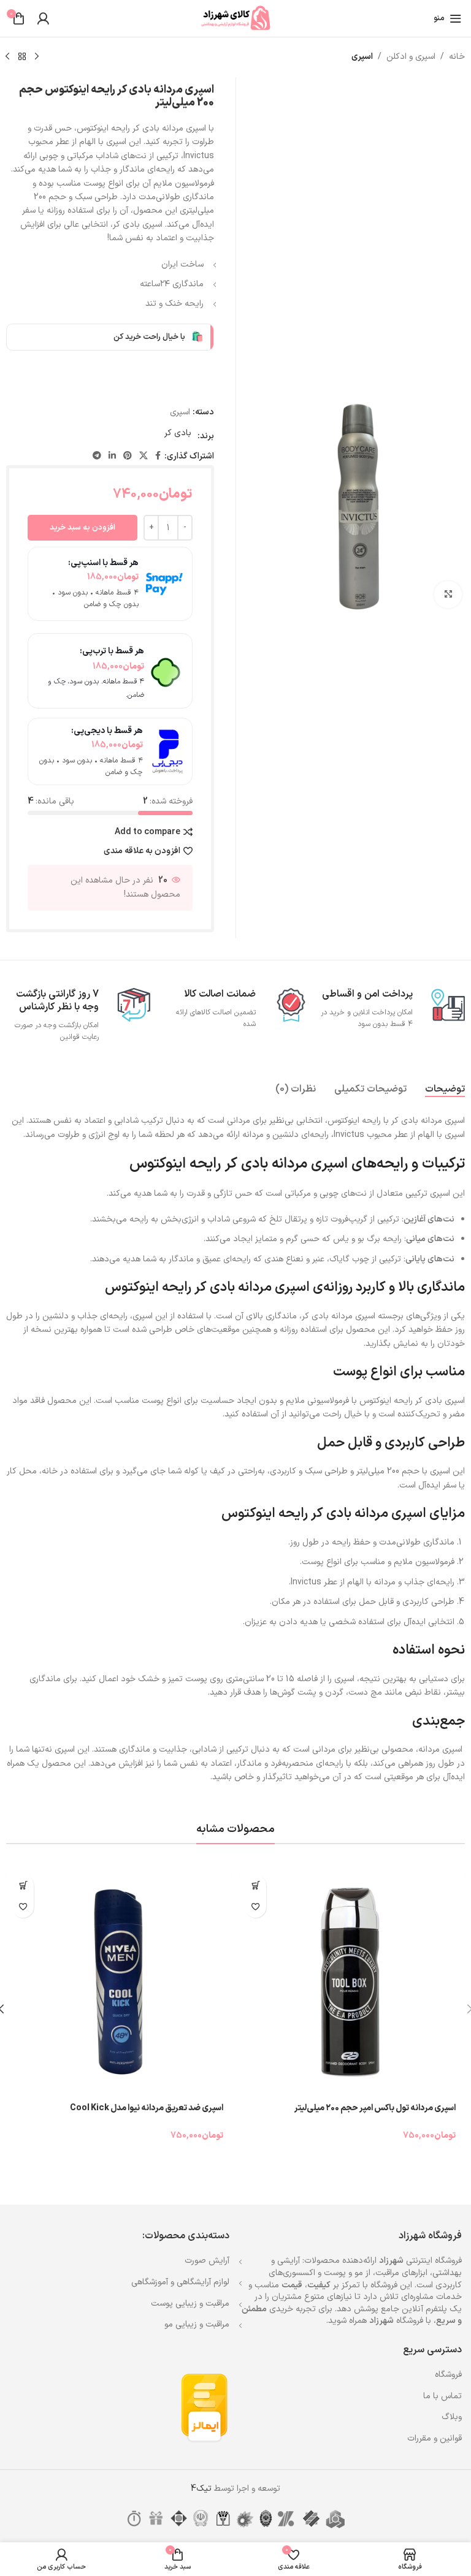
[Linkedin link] (112, 456)
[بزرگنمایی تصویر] (448, 595)
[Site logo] (235, 18)
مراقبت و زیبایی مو (197, 2324)
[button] (255, 1886)
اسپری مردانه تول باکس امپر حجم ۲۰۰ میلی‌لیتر (375, 2108)
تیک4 (201, 2489)
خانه (457, 57)
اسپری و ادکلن (411, 57)
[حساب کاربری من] (43, 18)
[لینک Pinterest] (128, 456)
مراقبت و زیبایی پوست (190, 2304)
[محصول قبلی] (37, 57)
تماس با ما (442, 2396)
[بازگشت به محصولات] (22, 57)
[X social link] (144, 456)
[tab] (445, 1089)
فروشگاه (448, 2375)
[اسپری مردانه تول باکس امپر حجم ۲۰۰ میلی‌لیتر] (352, 1982)
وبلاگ (452, 2417)
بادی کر (178, 433)
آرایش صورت (207, 2261)
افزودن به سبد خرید (82, 528)
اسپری (362, 57)
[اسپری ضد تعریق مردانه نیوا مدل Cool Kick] (119, 1982)
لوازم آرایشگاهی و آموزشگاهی (180, 2282)
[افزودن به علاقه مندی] (255, 1907)
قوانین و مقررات (435, 2438)
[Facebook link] (158, 456)
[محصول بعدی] (7, 57)
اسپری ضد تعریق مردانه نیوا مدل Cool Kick (147, 2108)
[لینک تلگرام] (97, 456)
